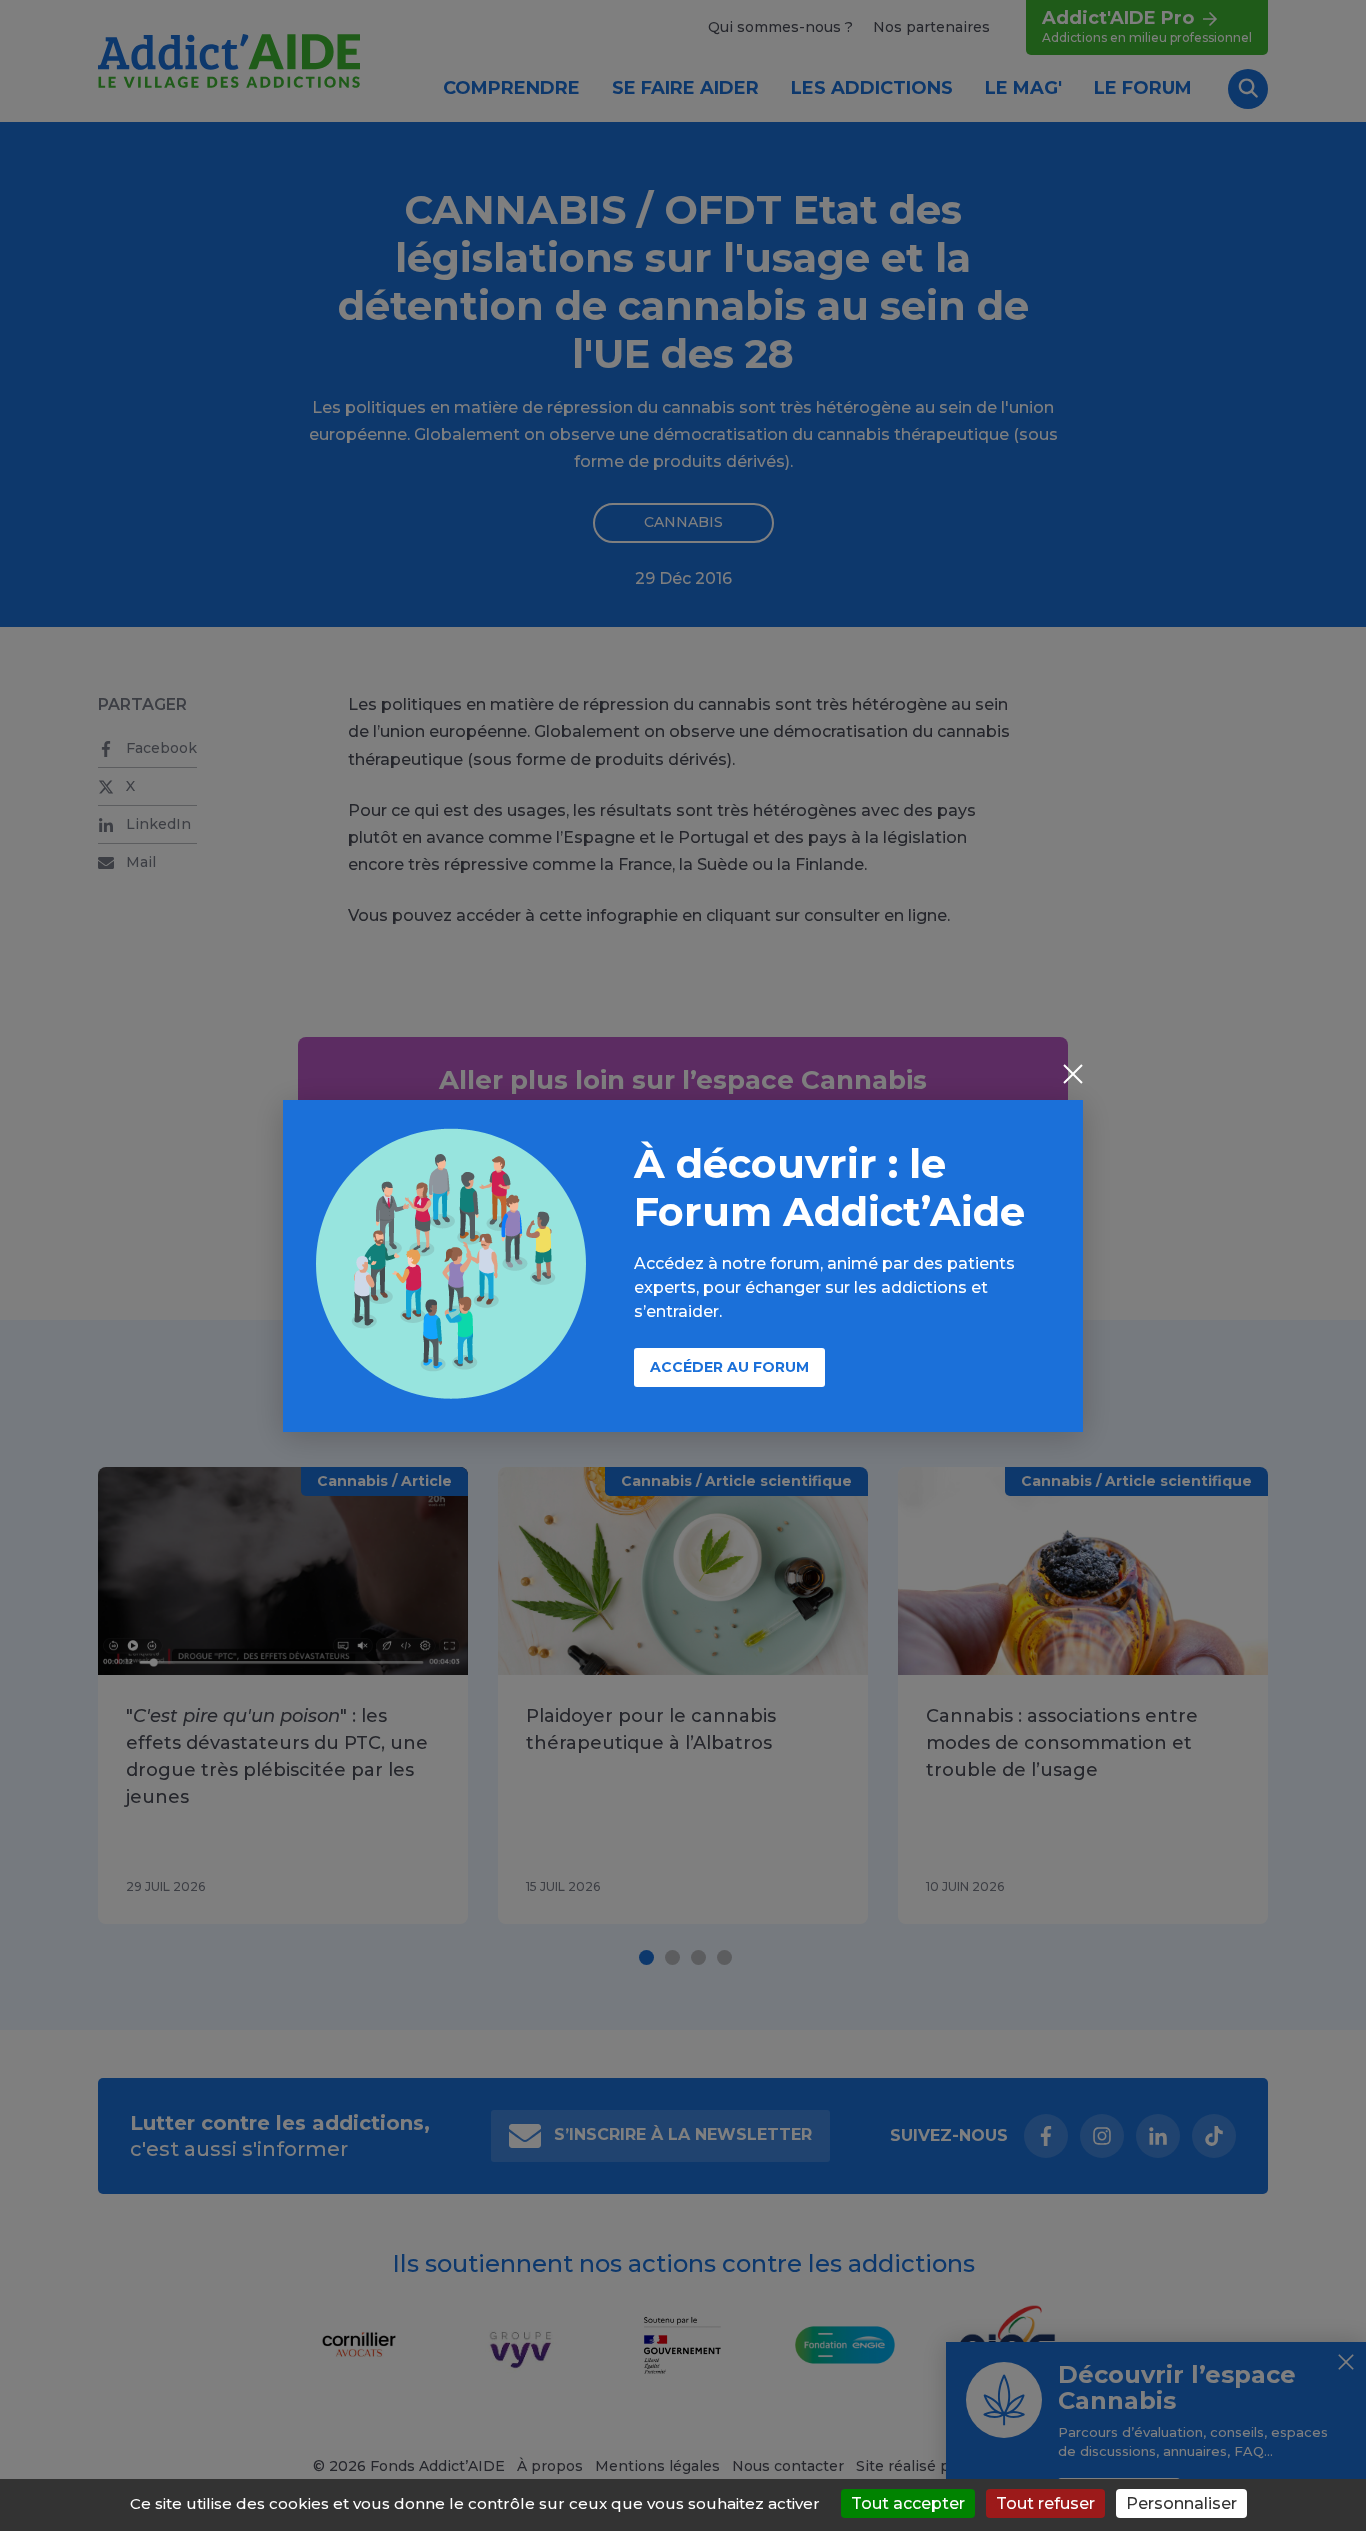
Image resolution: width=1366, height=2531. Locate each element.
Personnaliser (1181, 2503)
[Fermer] (1073, 1076)
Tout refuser (1045, 2503)
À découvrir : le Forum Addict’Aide (829, 1187)
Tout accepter (908, 2503)
